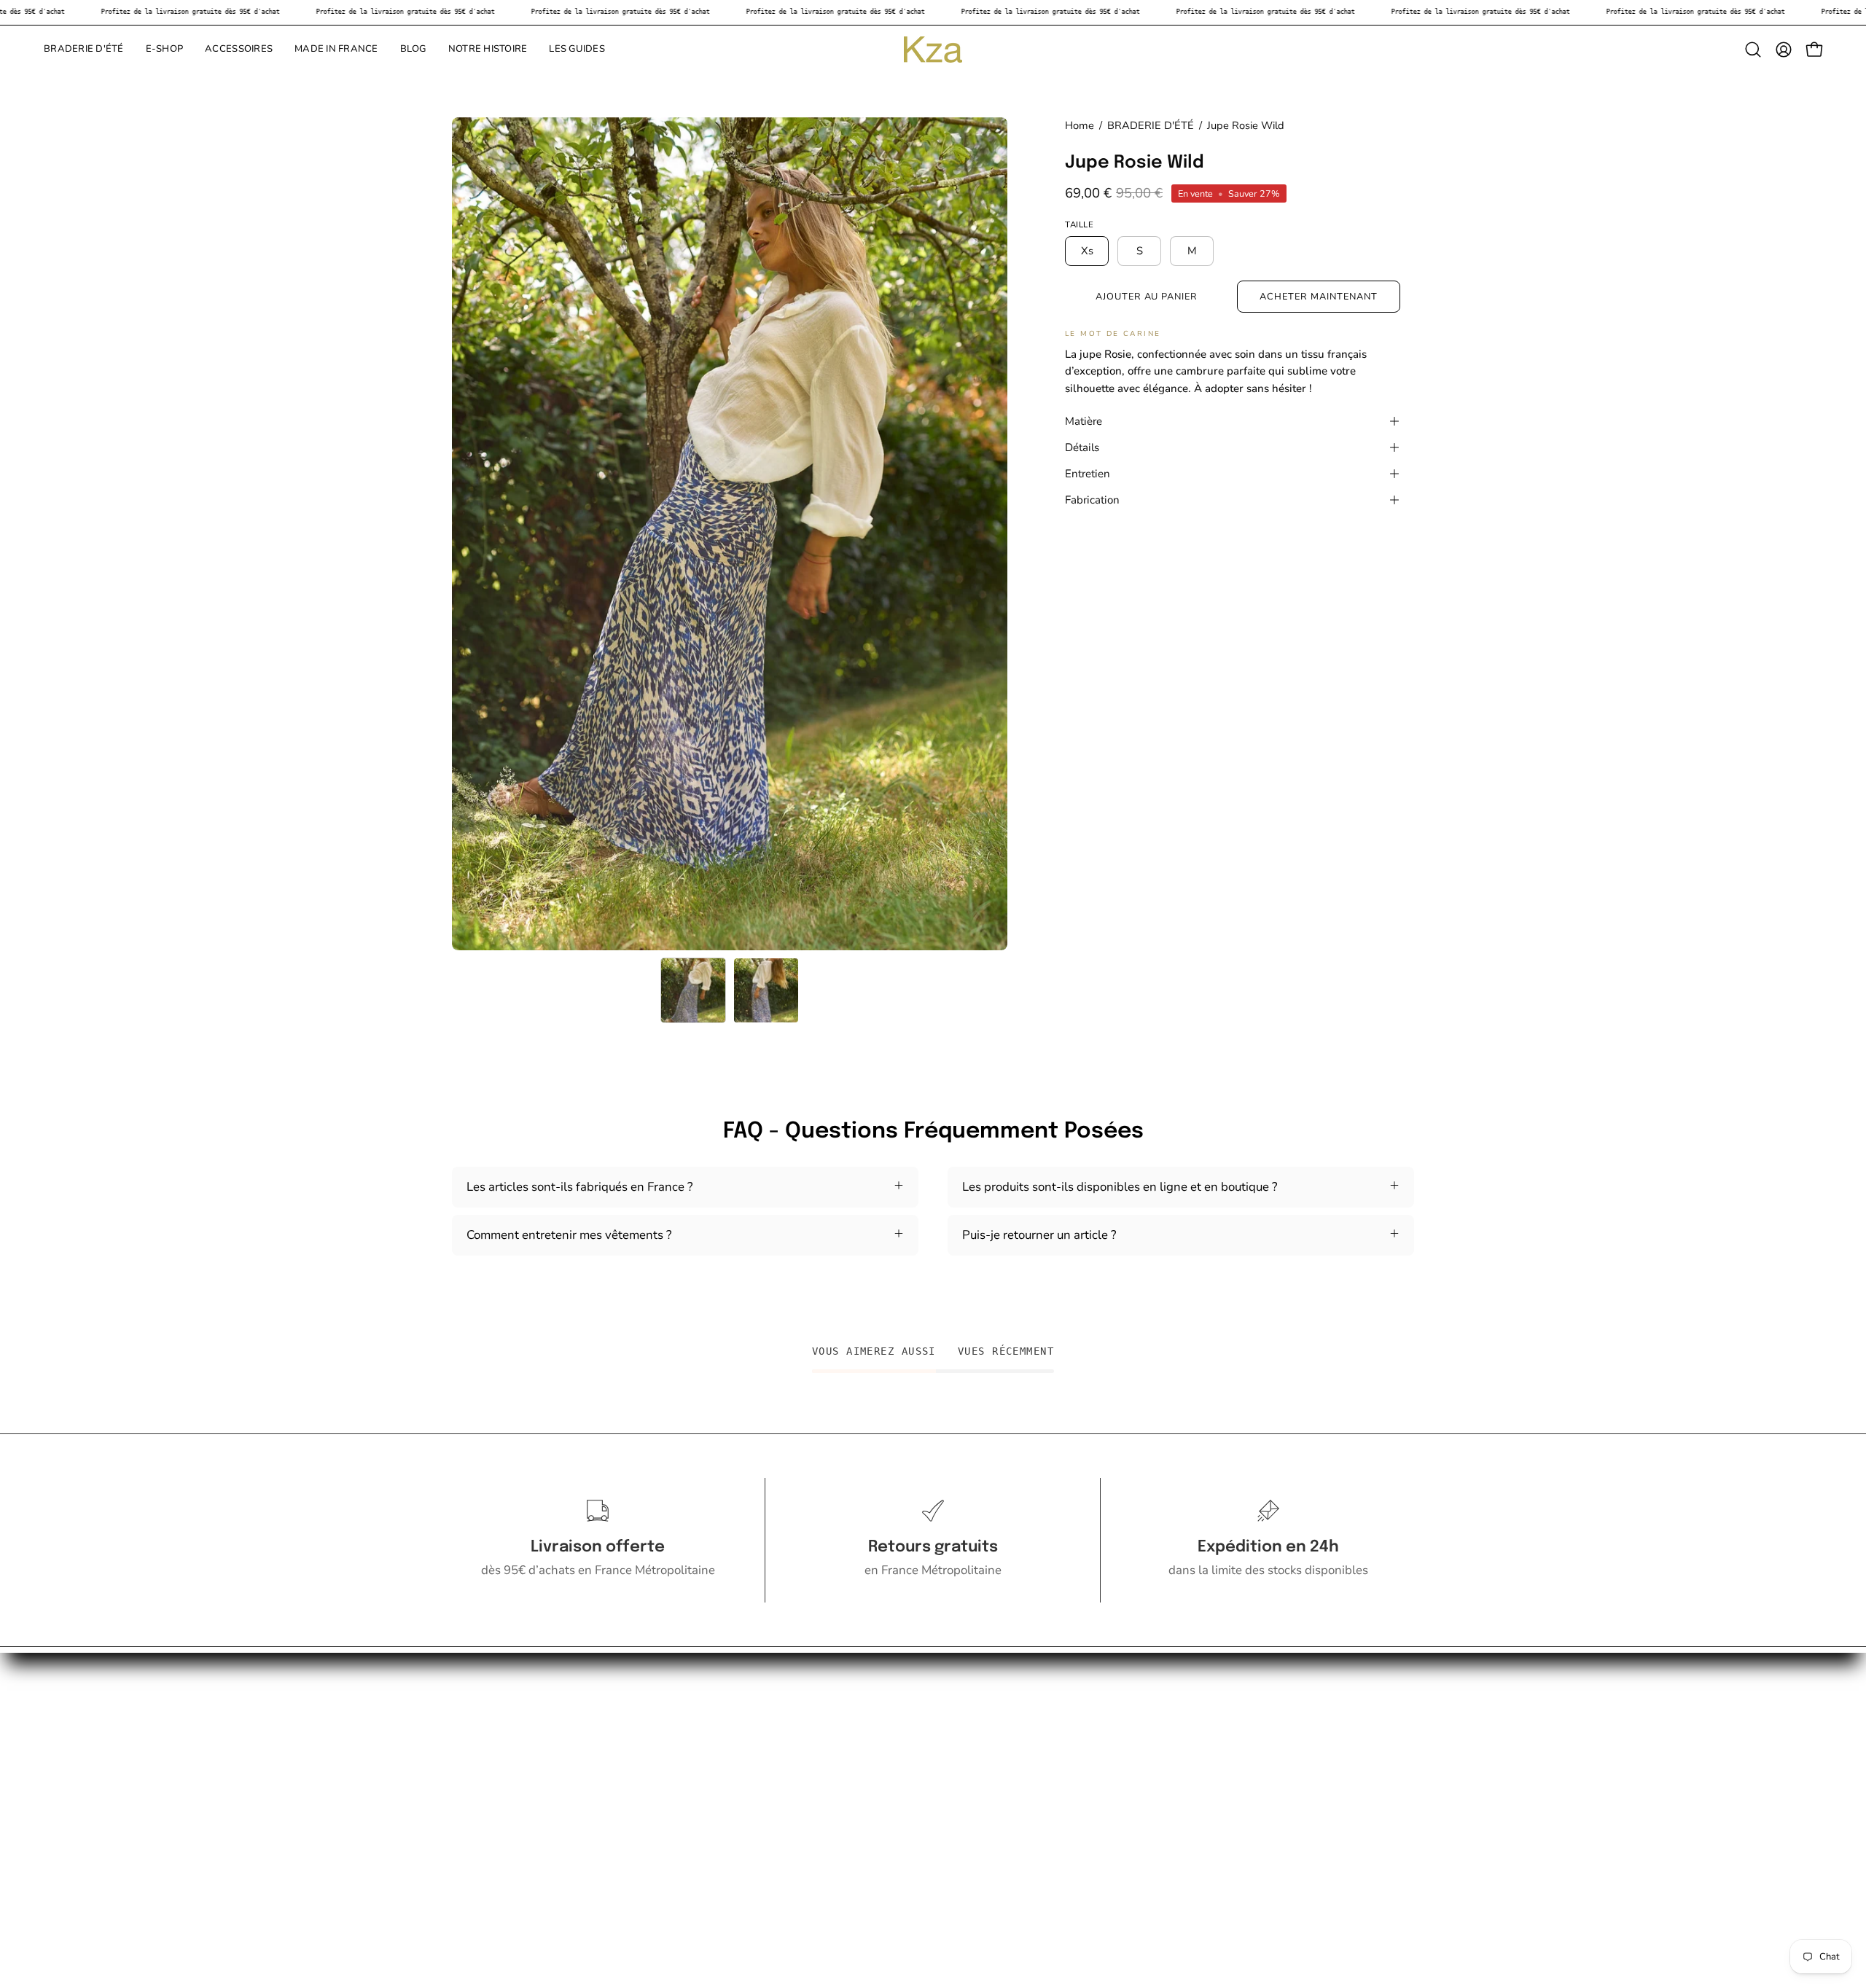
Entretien (1088, 474)
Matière (1084, 421)
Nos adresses (488, 1784)
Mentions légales (499, 1835)
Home (1080, 125)
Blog (465, 1760)
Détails (1082, 447)
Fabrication (1092, 500)
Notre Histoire (490, 1734)
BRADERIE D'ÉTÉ (1151, 125)
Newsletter (483, 1860)
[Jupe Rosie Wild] (693, 990)
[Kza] (933, 50)
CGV (465, 1810)
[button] (84, 50)
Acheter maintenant (1318, 297)
